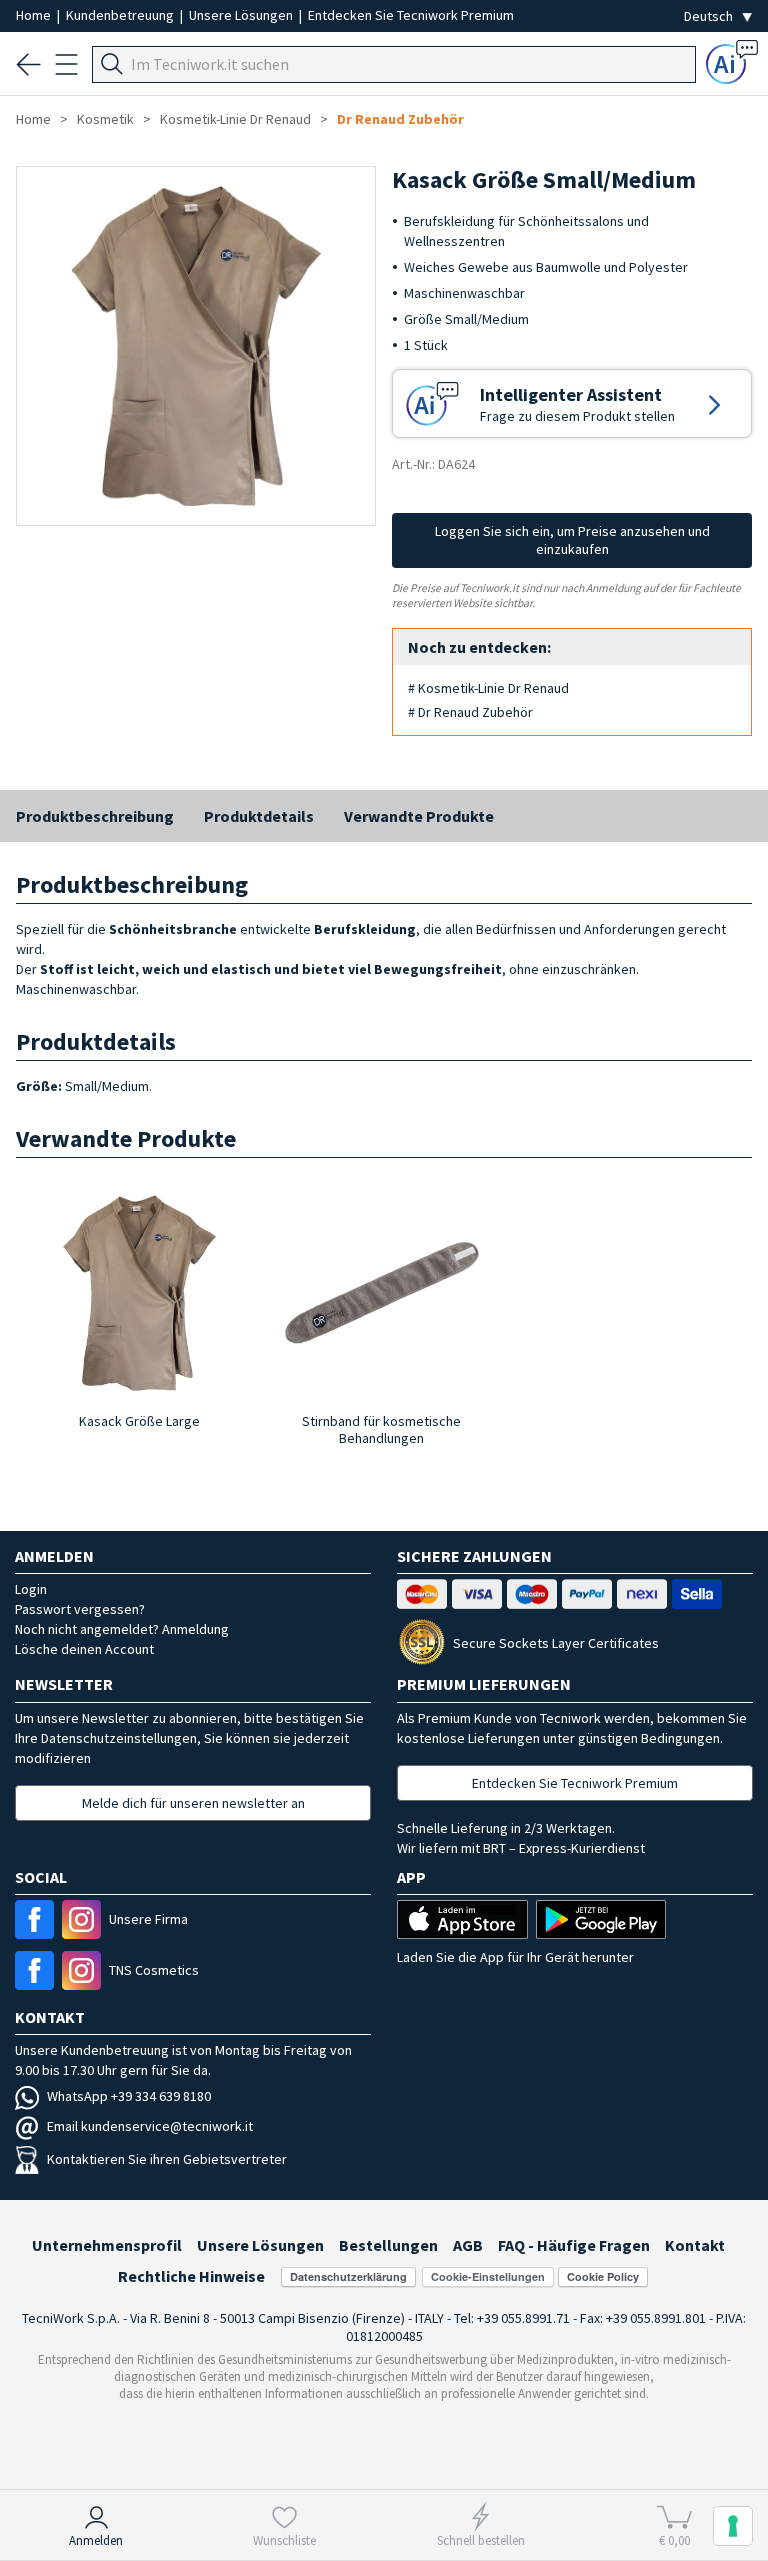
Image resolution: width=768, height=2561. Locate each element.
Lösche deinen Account (84, 1649)
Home (35, 15)
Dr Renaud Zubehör (400, 119)
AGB (468, 2245)
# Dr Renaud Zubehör (470, 712)
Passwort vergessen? (80, 1609)
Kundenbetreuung (121, 15)
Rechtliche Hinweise (191, 2276)
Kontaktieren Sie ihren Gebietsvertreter (167, 2159)
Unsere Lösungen (242, 15)
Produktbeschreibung (95, 816)
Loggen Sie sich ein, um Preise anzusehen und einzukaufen (572, 540)
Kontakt (695, 2245)
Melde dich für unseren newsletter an (193, 1803)
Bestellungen (388, 2245)
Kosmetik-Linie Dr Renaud (235, 119)
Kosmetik (105, 119)
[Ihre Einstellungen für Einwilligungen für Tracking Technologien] (733, 2526)
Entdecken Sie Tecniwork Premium (411, 15)
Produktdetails (259, 816)
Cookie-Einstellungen (488, 2276)
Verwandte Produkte (419, 816)
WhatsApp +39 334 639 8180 (129, 2096)
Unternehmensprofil (107, 2245)
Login (31, 1589)
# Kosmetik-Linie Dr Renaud (488, 688)
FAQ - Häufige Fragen (574, 2245)
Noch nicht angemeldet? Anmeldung (122, 1629)
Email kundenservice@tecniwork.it (150, 2126)
